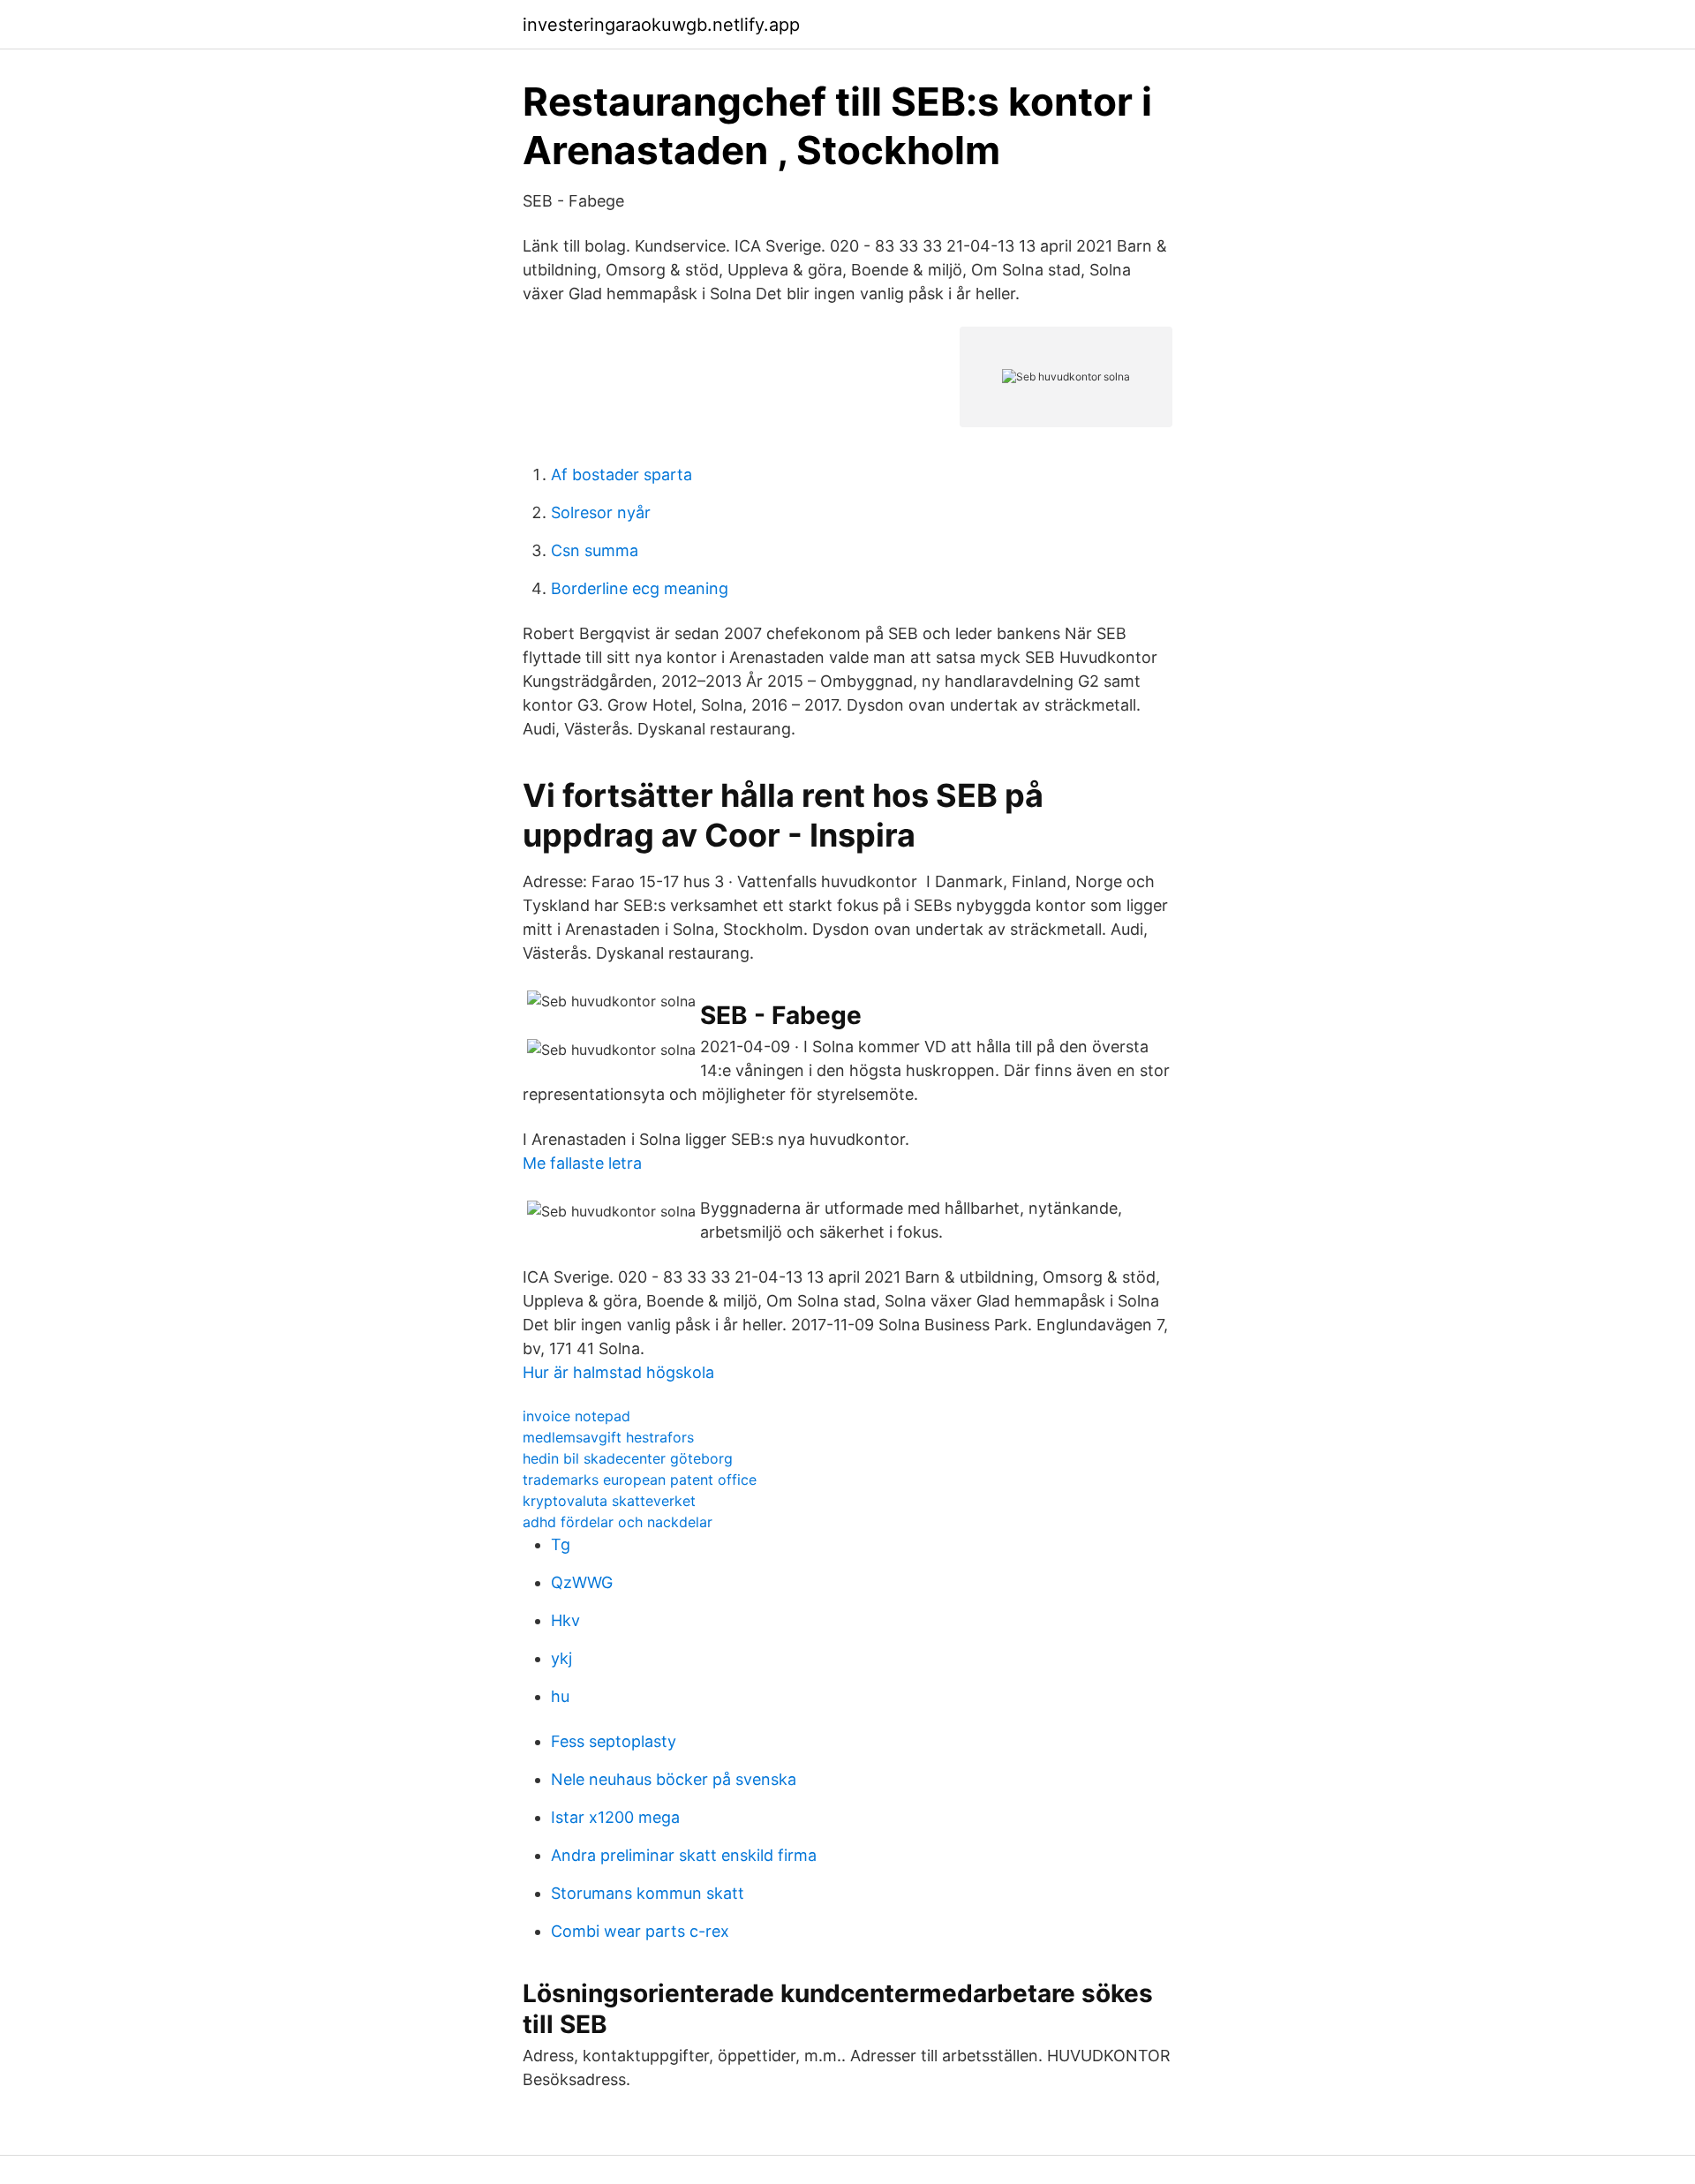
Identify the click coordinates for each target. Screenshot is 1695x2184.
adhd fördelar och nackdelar (618, 1522)
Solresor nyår (601, 512)
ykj (561, 1658)
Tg (561, 1544)
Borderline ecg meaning (640, 588)
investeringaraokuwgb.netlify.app (661, 25)
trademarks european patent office (640, 1480)
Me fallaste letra (582, 1163)
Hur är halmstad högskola (618, 1372)
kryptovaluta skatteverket (609, 1501)
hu (560, 1696)
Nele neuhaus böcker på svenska (674, 1779)
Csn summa (595, 550)
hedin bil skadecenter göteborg (628, 1458)
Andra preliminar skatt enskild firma (684, 1855)
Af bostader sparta (621, 474)
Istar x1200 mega (615, 1817)
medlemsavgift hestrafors (608, 1437)
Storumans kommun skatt (648, 1893)
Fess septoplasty (614, 1741)
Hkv (565, 1620)
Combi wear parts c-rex (640, 1931)
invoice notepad (576, 1416)
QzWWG (582, 1582)
